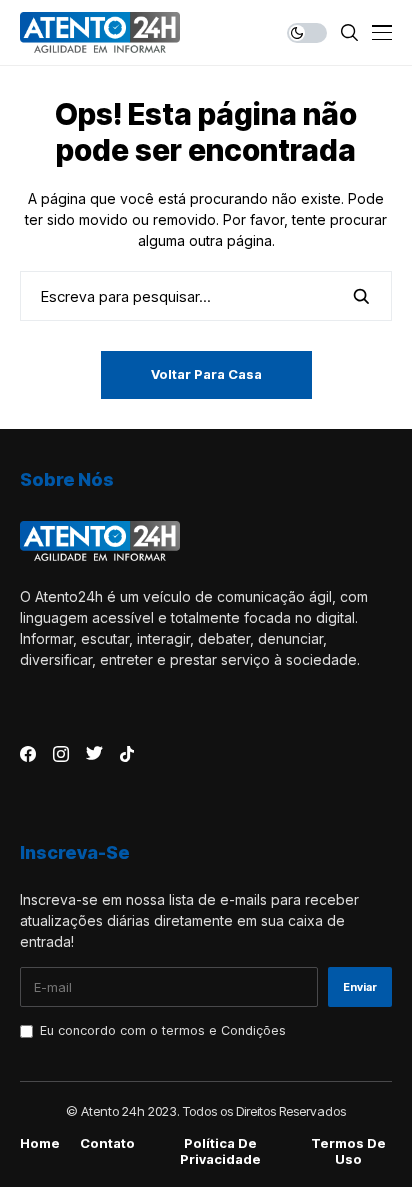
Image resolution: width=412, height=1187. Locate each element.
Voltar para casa (206, 374)
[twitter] (94, 754)
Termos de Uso (348, 1151)
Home (40, 1143)
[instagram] (61, 754)
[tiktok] (127, 754)
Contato (107, 1143)
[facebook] (28, 754)
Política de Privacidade (220, 1151)
